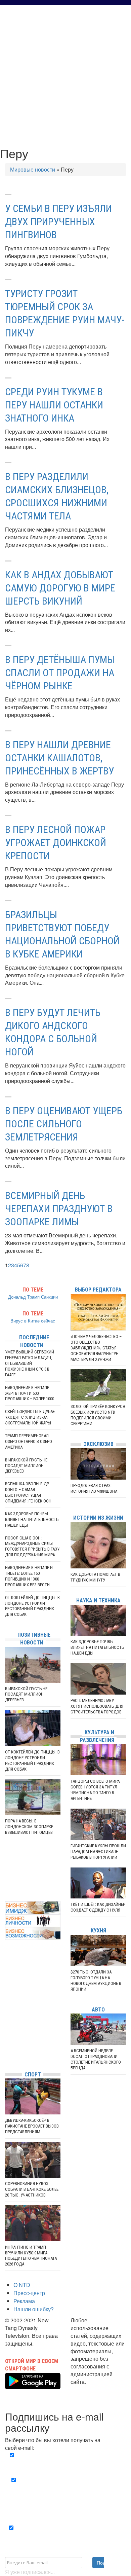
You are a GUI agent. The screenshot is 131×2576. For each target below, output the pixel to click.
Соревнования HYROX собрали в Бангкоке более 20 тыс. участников (32, 2189)
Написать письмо (92, 2389)
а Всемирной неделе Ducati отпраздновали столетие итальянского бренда (96, 2059)
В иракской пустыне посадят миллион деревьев (26, 1466)
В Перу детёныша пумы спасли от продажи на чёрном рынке (60, 673)
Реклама (24, 2301)
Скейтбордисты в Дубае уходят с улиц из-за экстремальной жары (30, 1417)
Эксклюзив (98, 1444)
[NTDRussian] (7, 2005)
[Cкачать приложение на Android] (33, 2385)
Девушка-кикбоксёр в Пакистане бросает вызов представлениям (32, 2126)
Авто (98, 2010)
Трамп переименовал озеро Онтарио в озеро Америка (29, 1441)
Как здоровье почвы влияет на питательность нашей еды (32, 1519)
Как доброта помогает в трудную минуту (95, 1577)
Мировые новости (33, 169)
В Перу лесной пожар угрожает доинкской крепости (56, 843)
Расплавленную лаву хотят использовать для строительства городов (97, 1706)
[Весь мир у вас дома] (7, 2015)
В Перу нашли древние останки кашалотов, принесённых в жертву (59, 758)
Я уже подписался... (30, 2572)
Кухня (98, 1931)
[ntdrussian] (7, 2046)
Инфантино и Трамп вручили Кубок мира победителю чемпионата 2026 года (31, 2256)
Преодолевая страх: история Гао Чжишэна (94, 1488)
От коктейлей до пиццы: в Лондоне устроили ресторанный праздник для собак (32, 1606)
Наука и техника (98, 1601)
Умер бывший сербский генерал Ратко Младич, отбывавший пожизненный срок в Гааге (30, 1363)
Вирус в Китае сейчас (33, 1321)
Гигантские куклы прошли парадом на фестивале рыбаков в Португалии (98, 1852)
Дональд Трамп (24, 1297)
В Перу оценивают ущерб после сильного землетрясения (64, 1124)
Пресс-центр (29, 2293)
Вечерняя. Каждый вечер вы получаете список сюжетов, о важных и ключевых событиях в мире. (67, 2463)
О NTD (22, 2285)
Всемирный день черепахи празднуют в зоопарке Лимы (59, 1209)
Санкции (49, 1297)
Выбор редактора (98, 1290)
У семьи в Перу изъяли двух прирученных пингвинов (58, 222)
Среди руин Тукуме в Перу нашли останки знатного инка (54, 405)
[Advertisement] (65, 74)
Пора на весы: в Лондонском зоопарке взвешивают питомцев (29, 1827)
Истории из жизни (98, 1518)
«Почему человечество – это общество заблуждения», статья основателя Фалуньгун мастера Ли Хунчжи (96, 1348)
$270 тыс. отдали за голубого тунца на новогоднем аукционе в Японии (96, 1981)
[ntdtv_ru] (7, 2056)
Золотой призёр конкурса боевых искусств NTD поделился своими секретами (98, 1415)
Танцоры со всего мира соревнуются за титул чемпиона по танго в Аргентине (95, 1790)
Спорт (33, 2075)
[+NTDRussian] (7, 2036)
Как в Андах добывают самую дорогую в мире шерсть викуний (60, 588)
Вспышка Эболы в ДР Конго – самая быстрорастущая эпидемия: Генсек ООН (28, 1492)
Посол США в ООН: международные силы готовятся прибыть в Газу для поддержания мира (32, 1547)
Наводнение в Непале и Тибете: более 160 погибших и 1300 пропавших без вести (29, 1576)
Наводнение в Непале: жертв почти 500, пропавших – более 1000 (30, 1393)
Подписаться (100, 2563)
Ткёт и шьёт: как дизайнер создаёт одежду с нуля (98, 1907)
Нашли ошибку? (34, 2309)
